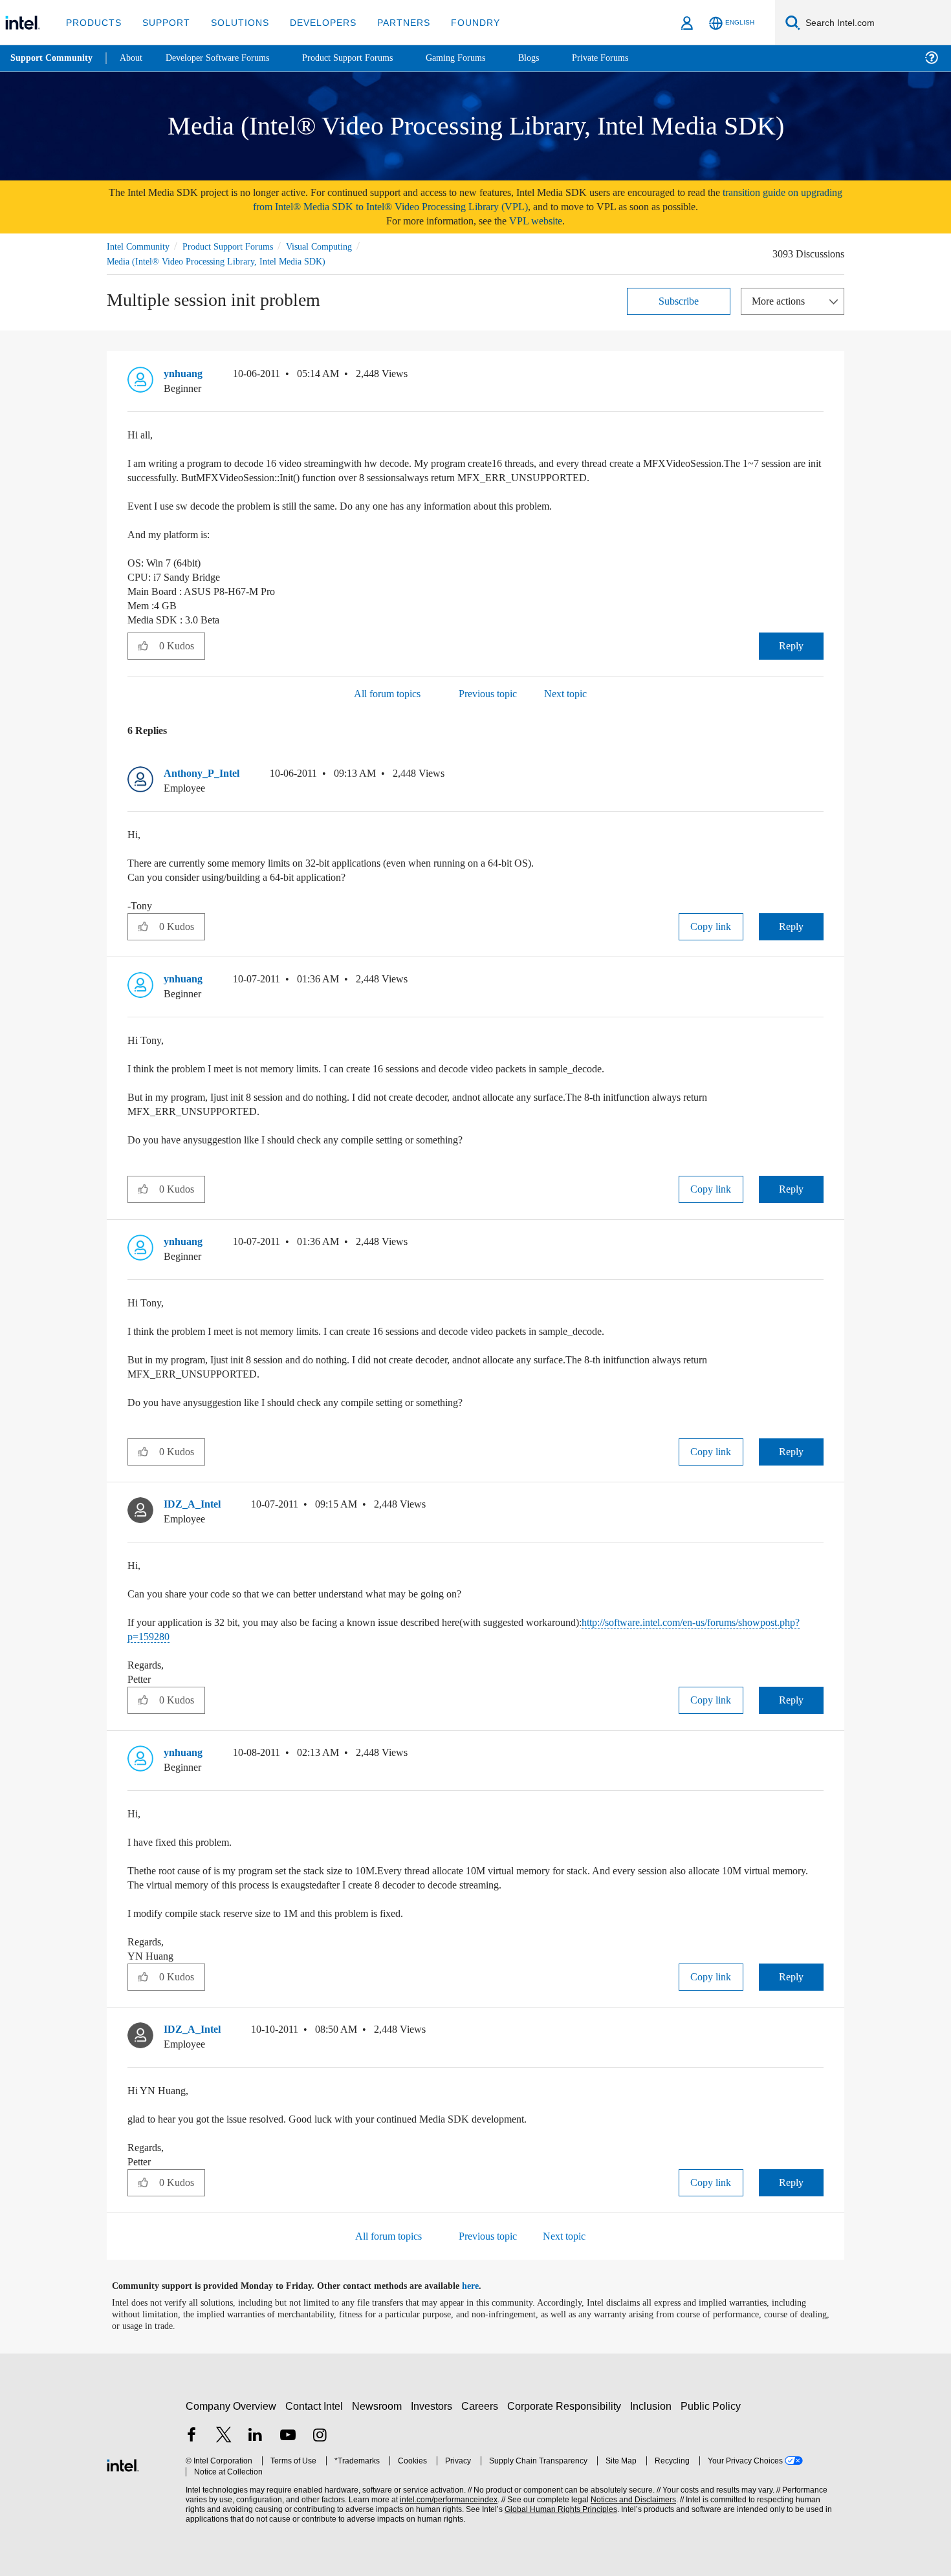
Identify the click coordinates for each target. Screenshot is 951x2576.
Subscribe (679, 300)
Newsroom (379, 2406)
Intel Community (140, 246)
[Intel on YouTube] (288, 2436)
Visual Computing (338, 246)
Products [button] (93, 22)
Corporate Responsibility (567, 2406)
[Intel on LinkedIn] (256, 2436)
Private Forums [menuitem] (629, 58)
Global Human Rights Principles (557, 2509)
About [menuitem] (135, 58)
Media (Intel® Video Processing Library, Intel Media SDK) (219, 261)
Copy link (711, 926)
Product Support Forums (238, 246)
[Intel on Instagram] (320, 2436)
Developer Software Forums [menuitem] (227, 58)
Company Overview (231, 2406)
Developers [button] (313, 22)
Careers (482, 2406)
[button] (818, 376)
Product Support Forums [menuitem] (366, 58)
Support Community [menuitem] (53, 58)
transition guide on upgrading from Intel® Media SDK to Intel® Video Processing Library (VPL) (517, 200)
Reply (791, 645)
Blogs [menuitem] (554, 58)
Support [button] (163, 22)
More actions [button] (782, 300)
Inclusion (654, 2406)
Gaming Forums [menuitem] (479, 58)
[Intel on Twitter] (224, 2436)
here (482, 2286)
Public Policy (713, 2406)
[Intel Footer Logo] (123, 2463)
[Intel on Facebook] (191, 2436)
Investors (434, 2406)
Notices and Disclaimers (629, 2499)
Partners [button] (390, 22)
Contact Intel (316, 2406)
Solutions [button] (234, 22)
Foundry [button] (460, 22)
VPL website (545, 221)
